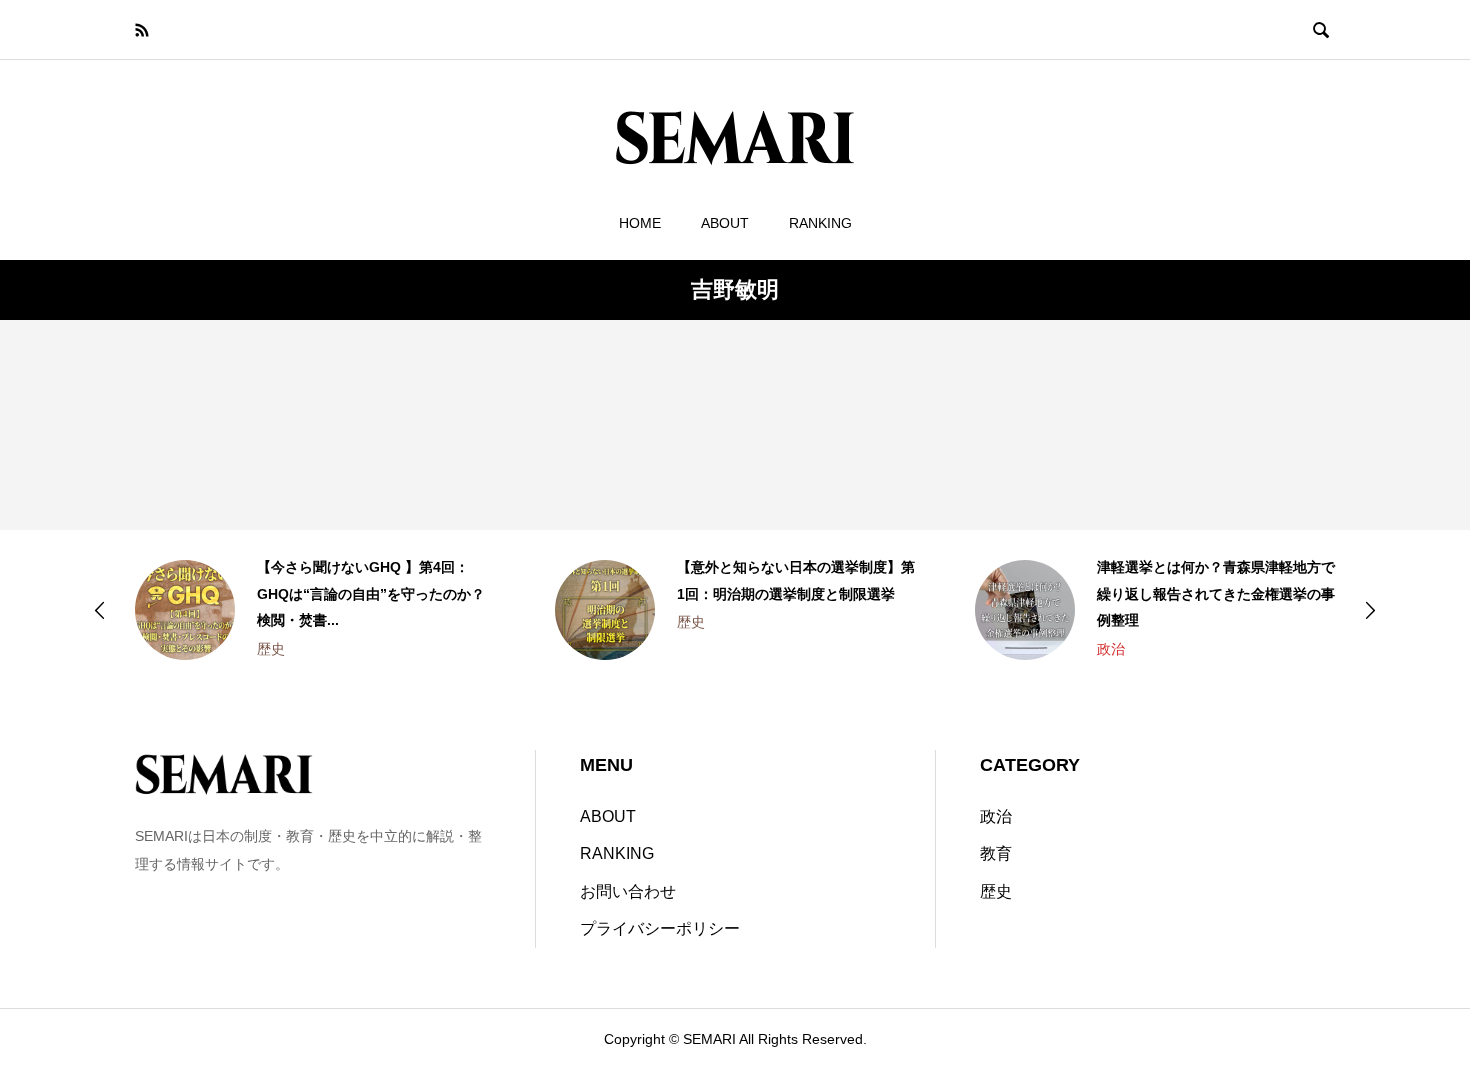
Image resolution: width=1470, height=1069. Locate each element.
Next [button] (1370, 610)
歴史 (271, 649)
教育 (996, 853)
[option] (315, 610)
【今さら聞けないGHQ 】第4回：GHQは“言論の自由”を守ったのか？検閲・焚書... (371, 593)
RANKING (820, 223)
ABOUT (725, 223)
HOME (640, 223)
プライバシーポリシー (660, 928)
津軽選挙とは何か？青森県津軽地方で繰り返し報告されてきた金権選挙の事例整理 (1216, 593)
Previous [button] (100, 610)
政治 (1111, 649)
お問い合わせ (628, 891)
